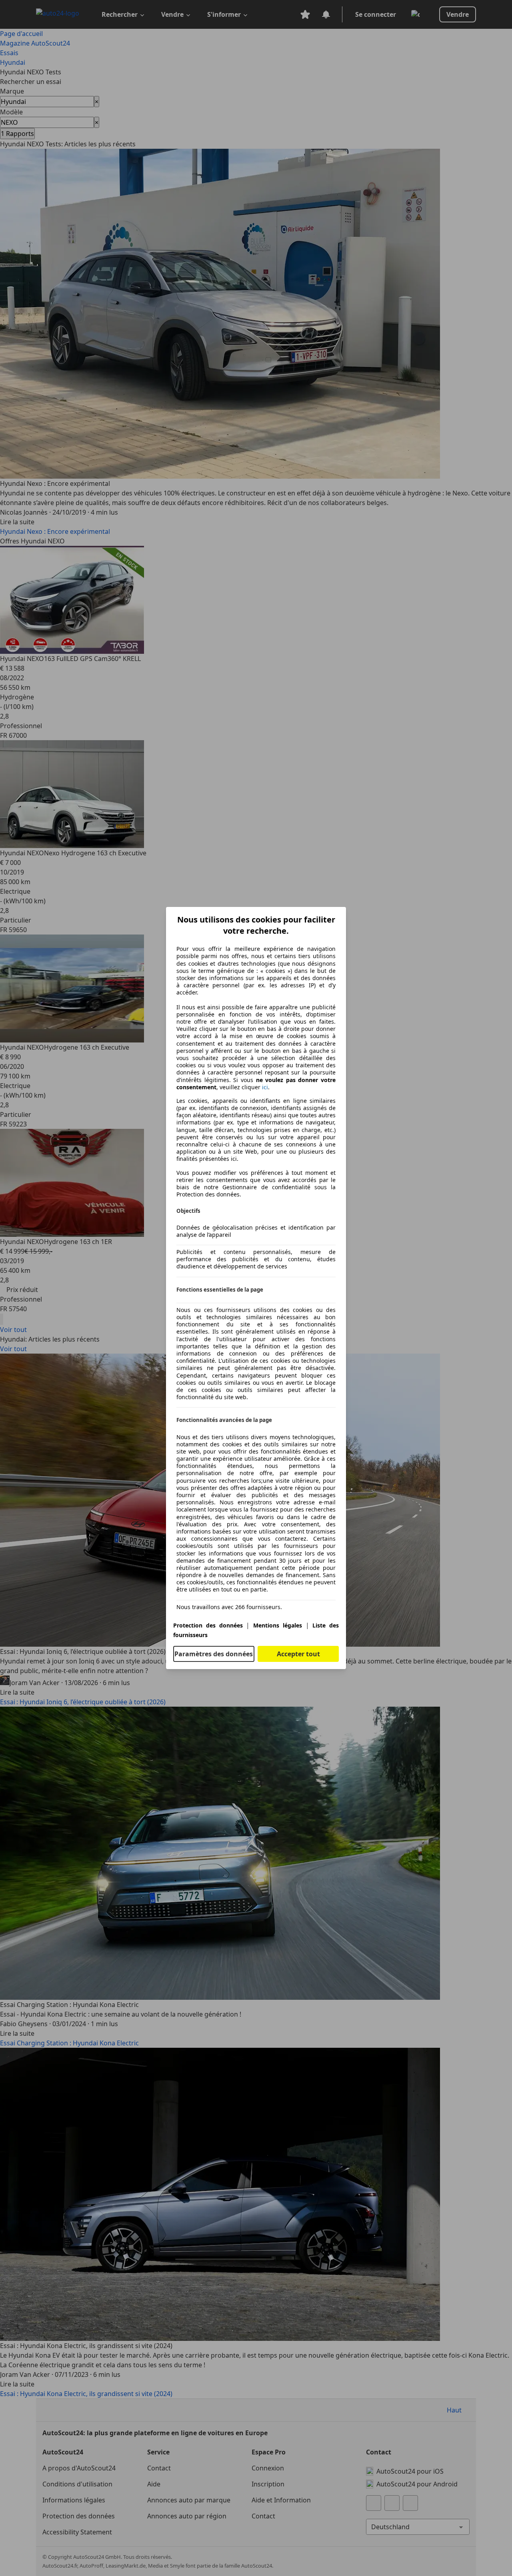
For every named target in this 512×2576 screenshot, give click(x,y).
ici (265, 1087)
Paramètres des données (214, 1654)
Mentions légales (278, 1625)
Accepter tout (298, 1654)
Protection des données (208, 1625)
